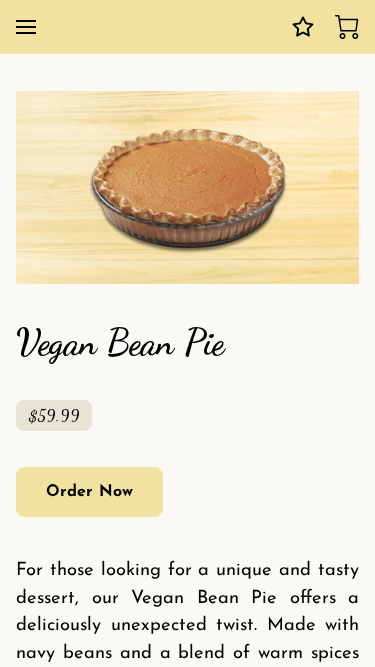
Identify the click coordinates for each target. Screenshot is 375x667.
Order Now (89, 492)
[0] (347, 27)
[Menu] (26, 27)
